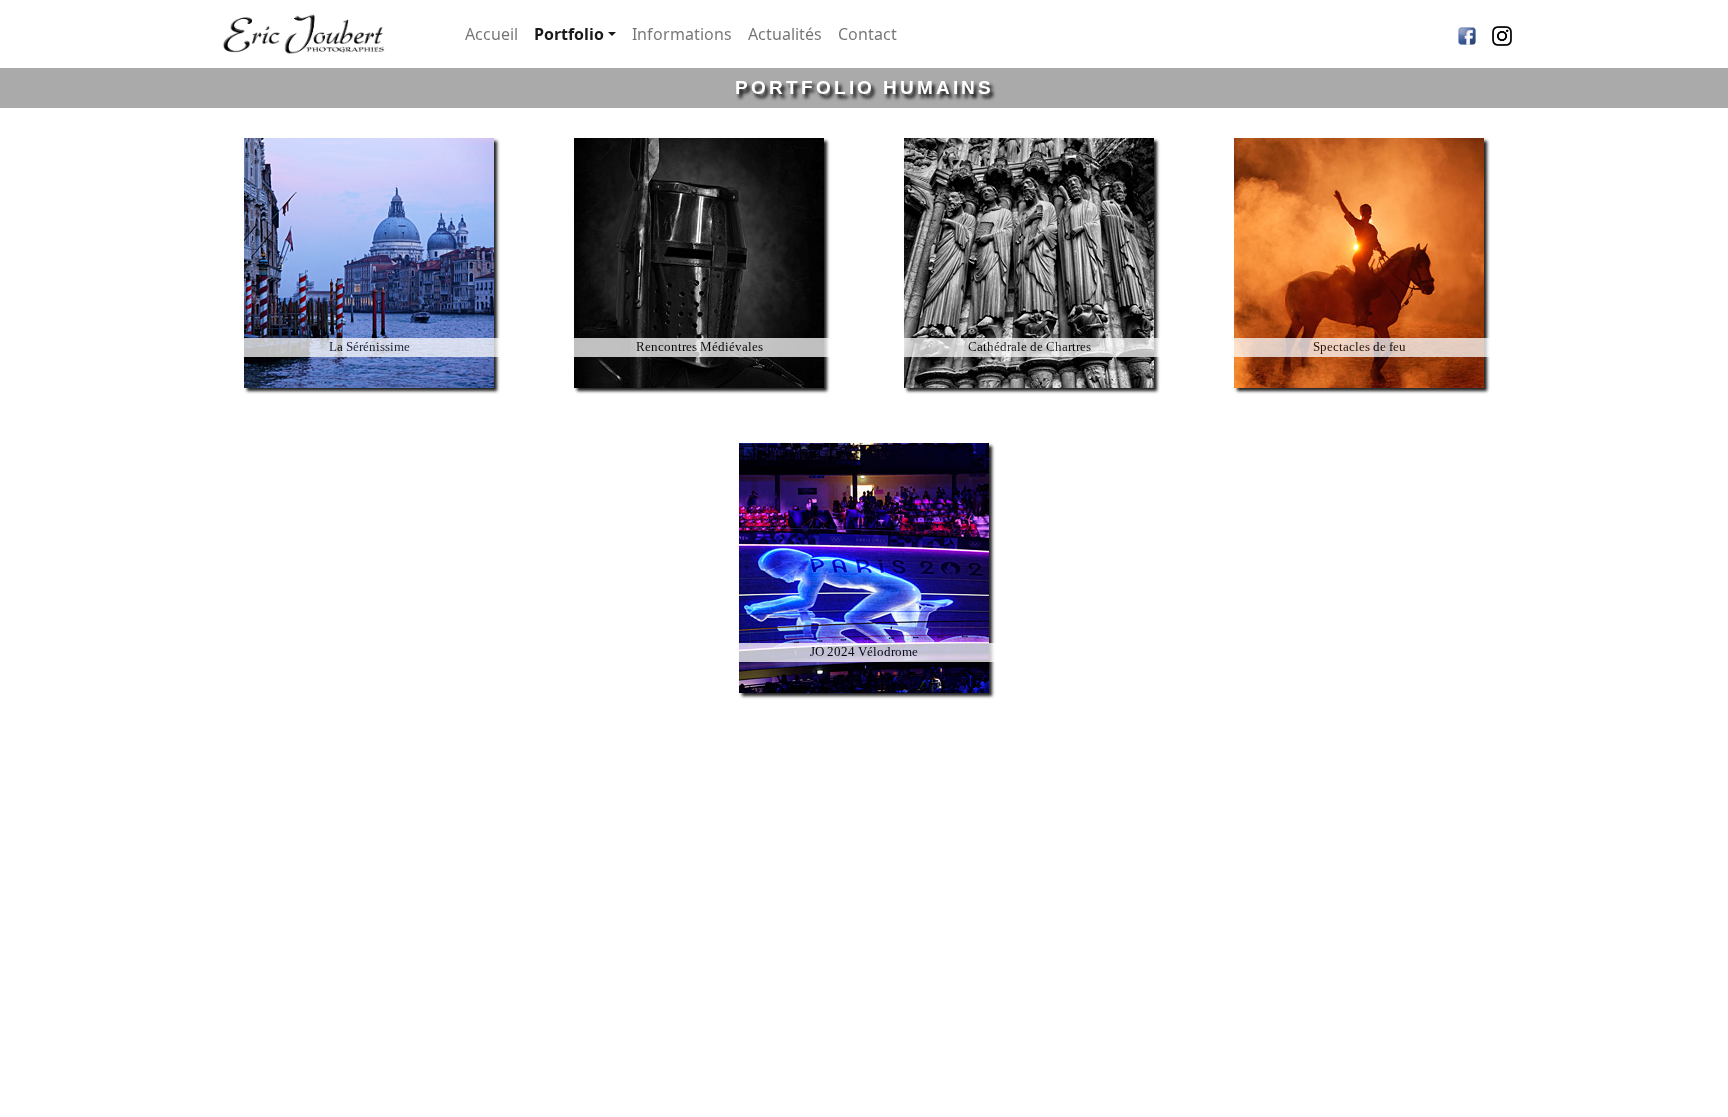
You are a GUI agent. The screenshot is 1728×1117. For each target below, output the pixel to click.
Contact (867, 34)
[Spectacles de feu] (1359, 397)
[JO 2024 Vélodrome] (864, 702)
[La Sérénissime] (369, 397)
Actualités (785, 34)
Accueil (491, 34)
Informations (682, 34)
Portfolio (569, 34)
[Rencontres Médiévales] (699, 397)
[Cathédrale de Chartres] (1029, 397)
